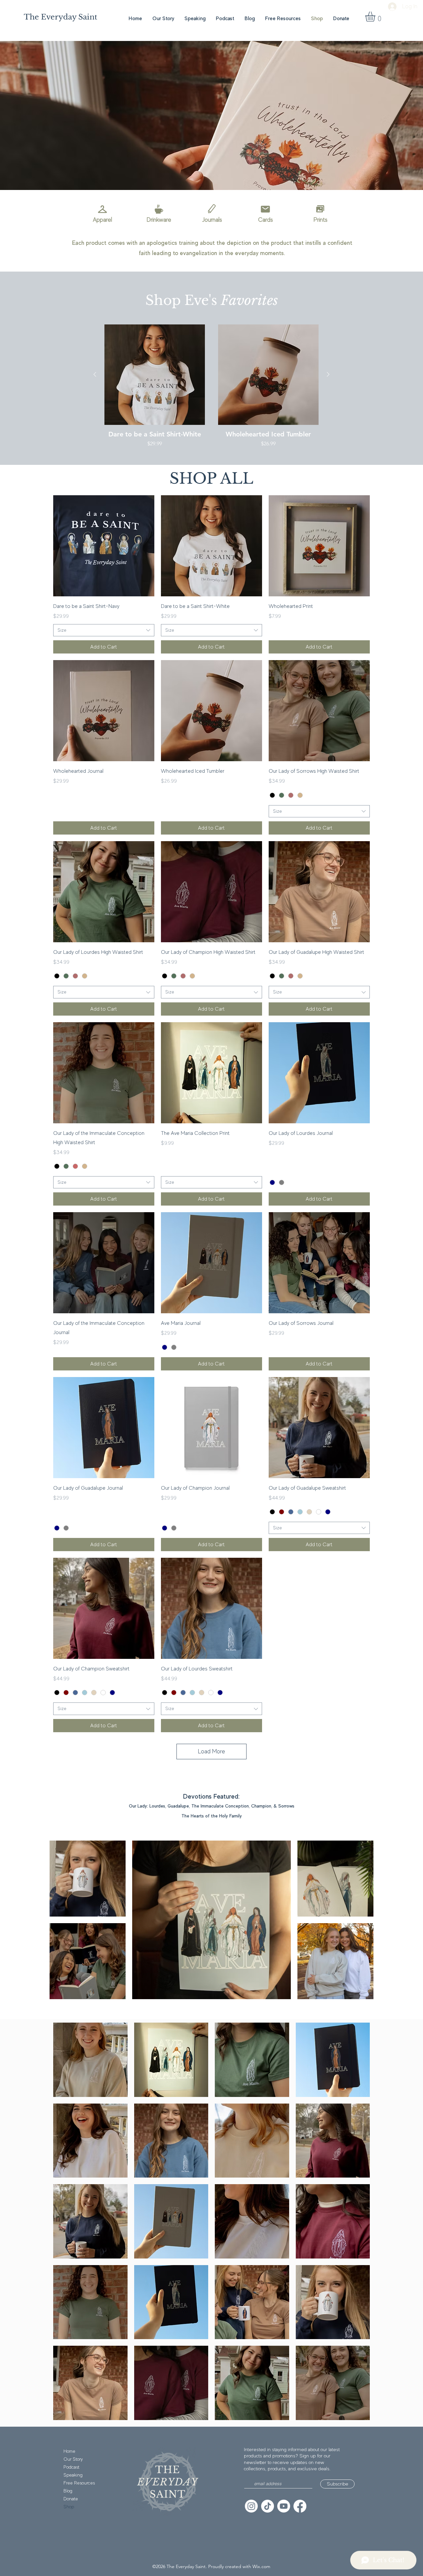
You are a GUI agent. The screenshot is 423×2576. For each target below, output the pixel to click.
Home (69, 2451)
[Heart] (320, 209)
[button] (376, 17)
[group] (211, 390)
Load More (211, 1751)
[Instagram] (251, 2506)
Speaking (73, 2475)
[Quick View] (155, 375)
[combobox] (104, 630)
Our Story (73, 2459)
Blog (68, 2491)
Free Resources (79, 2483)
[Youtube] (284, 2506)
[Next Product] (328, 374)
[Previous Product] (95, 374)
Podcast (71, 2467)
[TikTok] (268, 2506)
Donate (71, 2499)
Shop (69, 2507)
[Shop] (102, 209)
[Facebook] (300, 2506)
